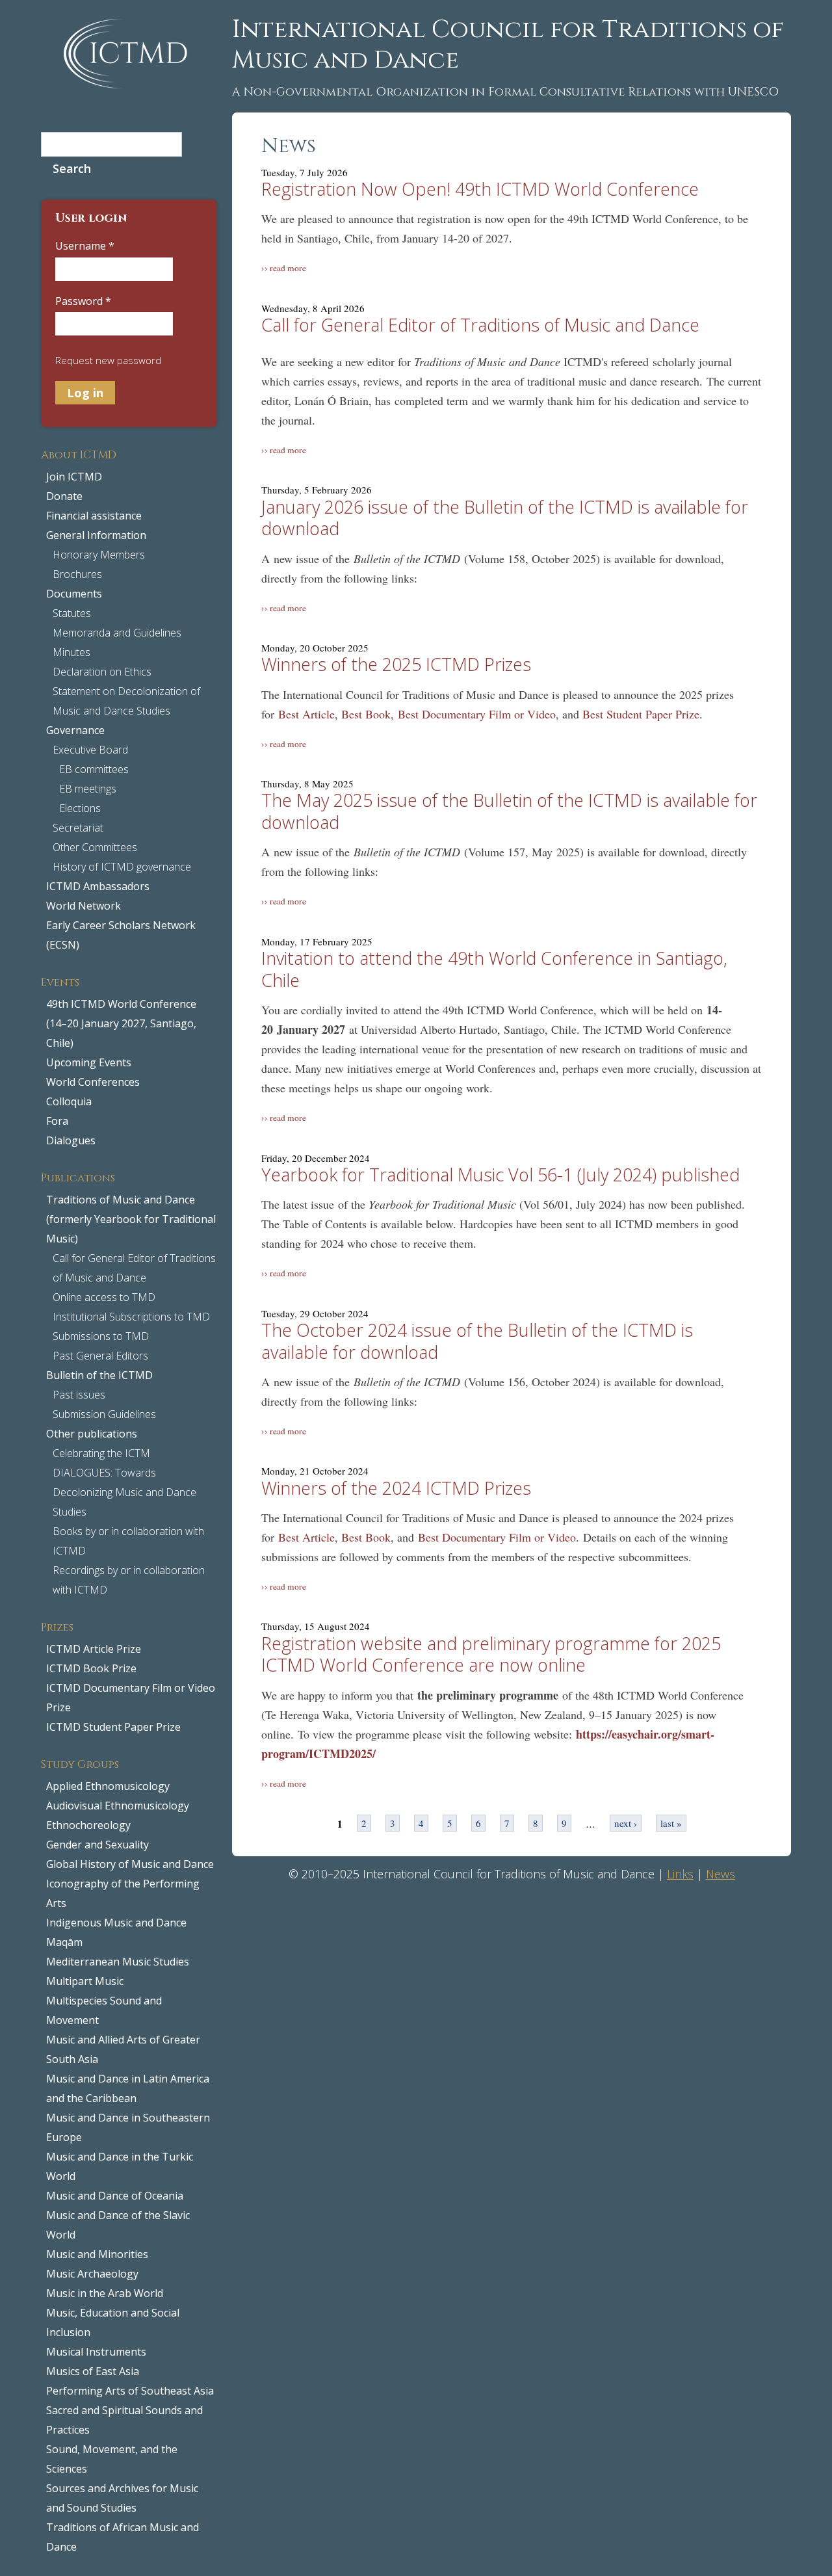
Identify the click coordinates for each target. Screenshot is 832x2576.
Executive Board (90, 750)
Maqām (64, 1942)
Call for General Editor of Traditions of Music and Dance (134, 1268)
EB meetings (88, 789)
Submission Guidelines (104, 1414)
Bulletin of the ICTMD (99, 1375)
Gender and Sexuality (97, 1845)
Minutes (71, 652)
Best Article (306, 714)
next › (626, 1823)
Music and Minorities (97, 2254)
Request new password (108, 360)
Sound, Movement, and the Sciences (112, 2459)
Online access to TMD (104, 1297)
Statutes (72, 613)
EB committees (94, 769)
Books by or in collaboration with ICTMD (128, 1541)
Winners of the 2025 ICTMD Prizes (396, 664)
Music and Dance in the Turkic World (120, 2166)
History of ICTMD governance (122, 867)
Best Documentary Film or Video (477, 714)
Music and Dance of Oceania (115, 2196)
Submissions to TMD (101, 1336)
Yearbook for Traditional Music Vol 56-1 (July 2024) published (500, 1175)
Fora (57, 1121)
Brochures (77, 574)
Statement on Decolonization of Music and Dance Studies (126, 701)
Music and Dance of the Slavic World (118, 2225)
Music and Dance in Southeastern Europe (128, 2127)
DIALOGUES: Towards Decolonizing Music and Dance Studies (124, 1492)
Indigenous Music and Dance (116, 1923)
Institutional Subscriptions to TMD (131, 1317)
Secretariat (78, 828)
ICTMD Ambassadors (98, 886)
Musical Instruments (96, 2352)
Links (680, 1874)
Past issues (79, 1395)
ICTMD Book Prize (91, 1668)
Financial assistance (94, 516)
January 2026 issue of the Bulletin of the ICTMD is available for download (505, 518)
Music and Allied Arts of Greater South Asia (123, 2049)
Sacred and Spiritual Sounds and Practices (124, 2420)
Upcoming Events (89, 1062)
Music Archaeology (92, 2274)
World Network (84, 906)
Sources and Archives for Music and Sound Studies (122, 2498)
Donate (64, 496)
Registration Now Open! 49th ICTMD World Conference (480, 189)
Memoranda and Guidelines (117, 633)
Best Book (366, 714)
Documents (74, 594)
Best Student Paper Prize (641, 714)
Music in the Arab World (105, 2293)
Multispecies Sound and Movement (104, 2010)
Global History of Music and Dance (130, 1864)
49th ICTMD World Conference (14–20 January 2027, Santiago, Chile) (121, 1023)
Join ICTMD (74, 477)
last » (671, 1823)
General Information (96, 535)
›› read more (284, 268)
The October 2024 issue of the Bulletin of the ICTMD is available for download (477, 1341)
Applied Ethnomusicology (108, 1786)
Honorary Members (99, 555)
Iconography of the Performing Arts (123, 1893)
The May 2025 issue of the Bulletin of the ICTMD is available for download (509, 811)
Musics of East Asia (93, 2371)
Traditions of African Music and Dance (123, 2537)
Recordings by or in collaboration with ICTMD (129, 1580)
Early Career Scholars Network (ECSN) (121, 935)
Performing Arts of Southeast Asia (130, 2391)
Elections (80, 808)
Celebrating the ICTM (101, 1453)
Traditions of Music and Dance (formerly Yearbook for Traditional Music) (131, 1219)
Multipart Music (85, 1981)
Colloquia (69, 1101)
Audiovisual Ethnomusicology (118, 1806)
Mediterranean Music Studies (118, 1962)
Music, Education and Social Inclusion (113, 2322)
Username (85, 246)
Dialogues (71, 1140)
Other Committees (95, 847)
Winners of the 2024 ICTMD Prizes (396, 1488)
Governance (75, 730)
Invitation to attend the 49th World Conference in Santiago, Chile (494, 969)
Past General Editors (100, 1356)
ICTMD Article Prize (94, 1649)
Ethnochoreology (88, 1825)
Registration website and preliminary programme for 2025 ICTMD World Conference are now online (491, 1654)
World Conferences (93, 1082)
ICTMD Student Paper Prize (113, 1727)
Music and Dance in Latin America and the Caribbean (128, 2088)
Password (83, 301)
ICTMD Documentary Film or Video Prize (131, 1698)
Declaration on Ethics (102, 672)
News (721, 1874)
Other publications (92, 1434)
